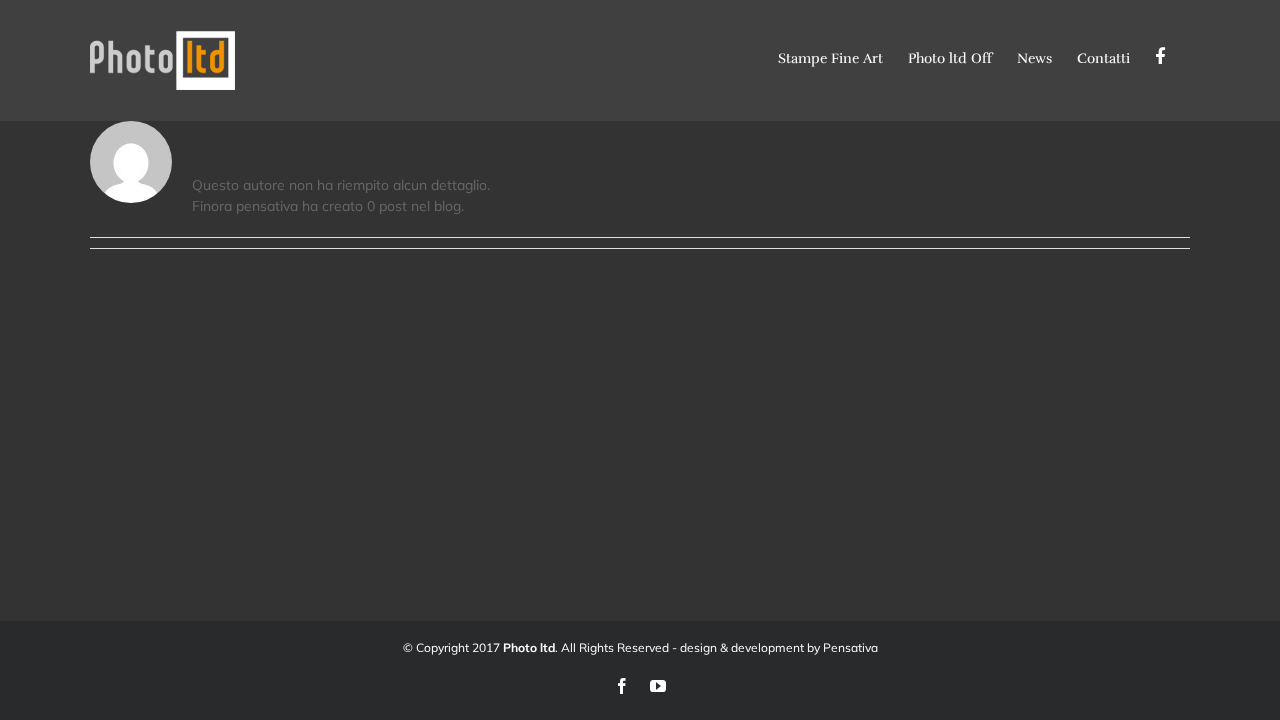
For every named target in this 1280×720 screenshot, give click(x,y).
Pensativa (850, 647)
